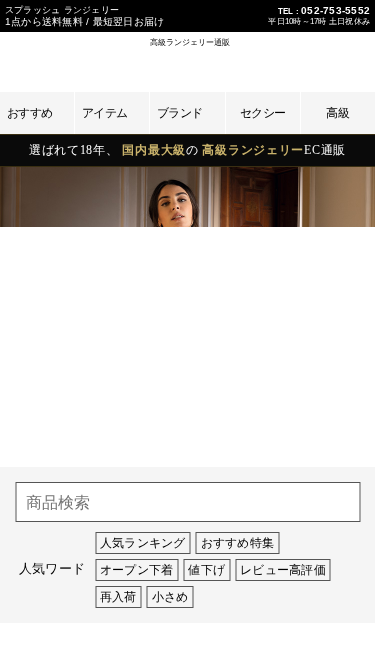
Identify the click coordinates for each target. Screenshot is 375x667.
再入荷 (118, 597)
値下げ (206, 570)
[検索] (340, 502)
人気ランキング (143, 543)
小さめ (170, 597)
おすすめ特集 (237, 543)
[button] (277, 58)
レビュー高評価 (283, 570)
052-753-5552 (335, 10)
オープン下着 (136, 570)
